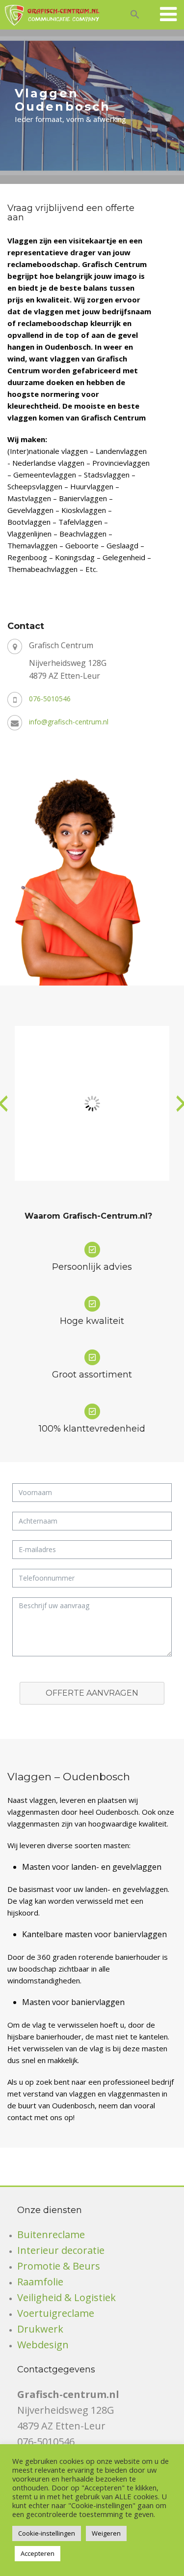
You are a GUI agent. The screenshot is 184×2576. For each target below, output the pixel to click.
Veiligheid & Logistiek (66, 2297)
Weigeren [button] (106, 2533)
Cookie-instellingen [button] (47, 2533)
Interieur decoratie (61, 2250)
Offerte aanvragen (92, 1693)
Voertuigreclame (56, 2313)
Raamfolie (40, 2282)
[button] (135, 13)
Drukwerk (40, 2329)
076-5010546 (50, 699)
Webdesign (43, 2345)
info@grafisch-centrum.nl (69, 722)
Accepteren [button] (38, 2553)
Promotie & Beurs (59, 2266)
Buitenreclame (51, 2234)
